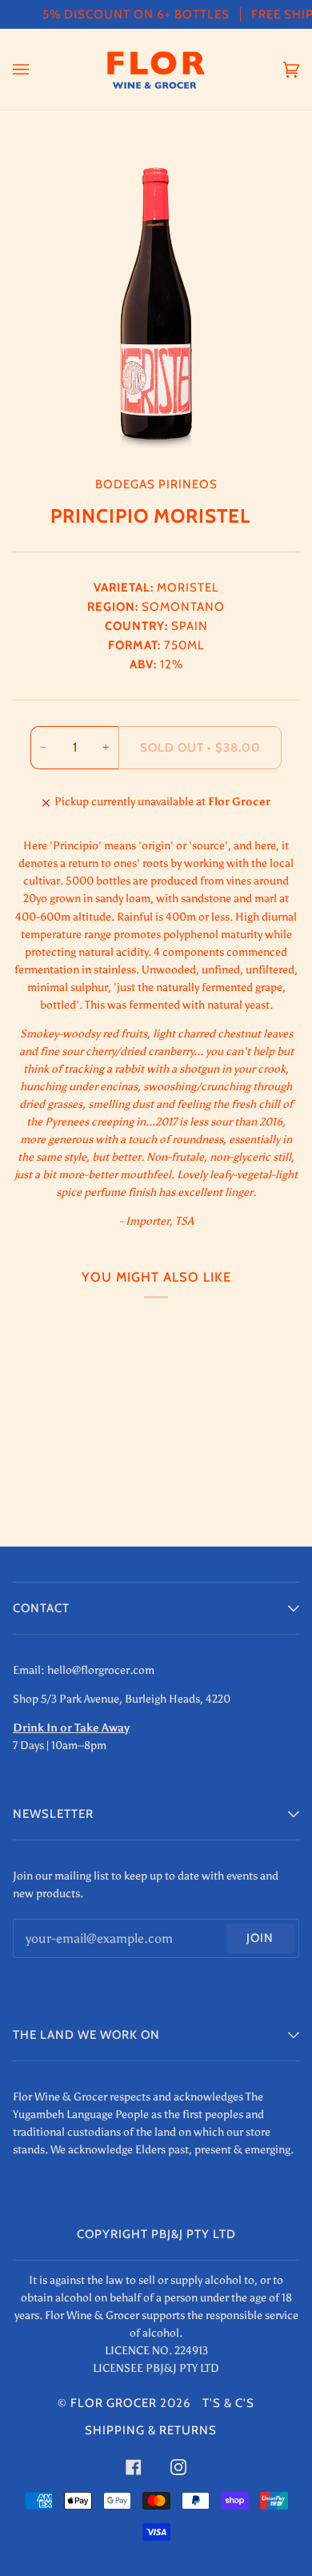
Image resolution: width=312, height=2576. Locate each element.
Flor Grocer (114, 2403)
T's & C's (228, 2403)
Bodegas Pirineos (156, 484)
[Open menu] (37, 70)
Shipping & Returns (151, 2430)
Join (260, 1938)
